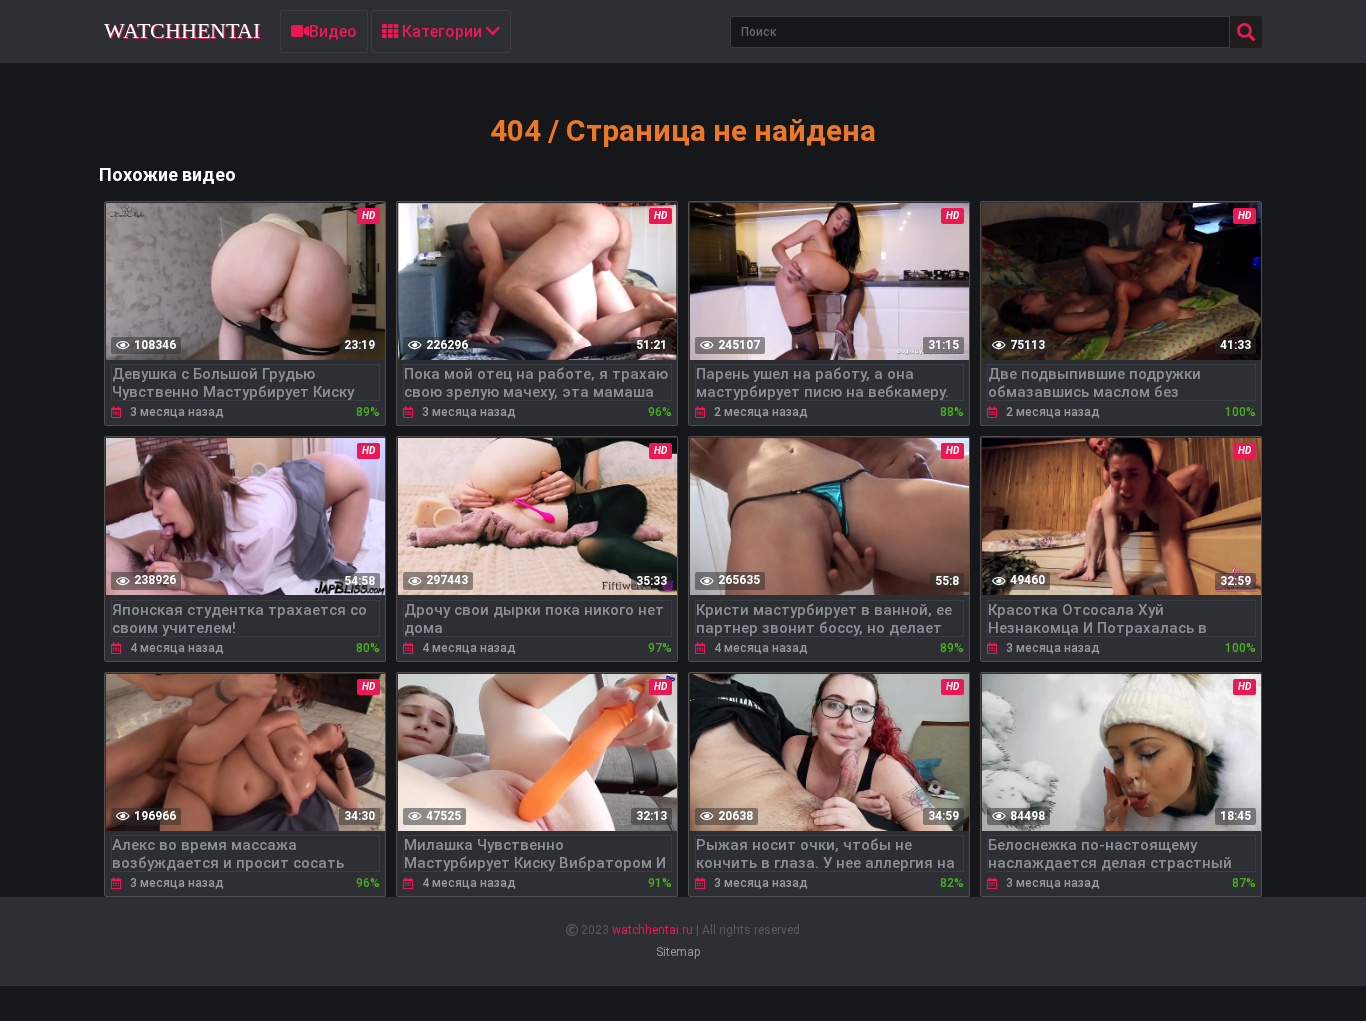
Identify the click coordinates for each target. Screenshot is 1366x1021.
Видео (333, 31)
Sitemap (678, 952)
